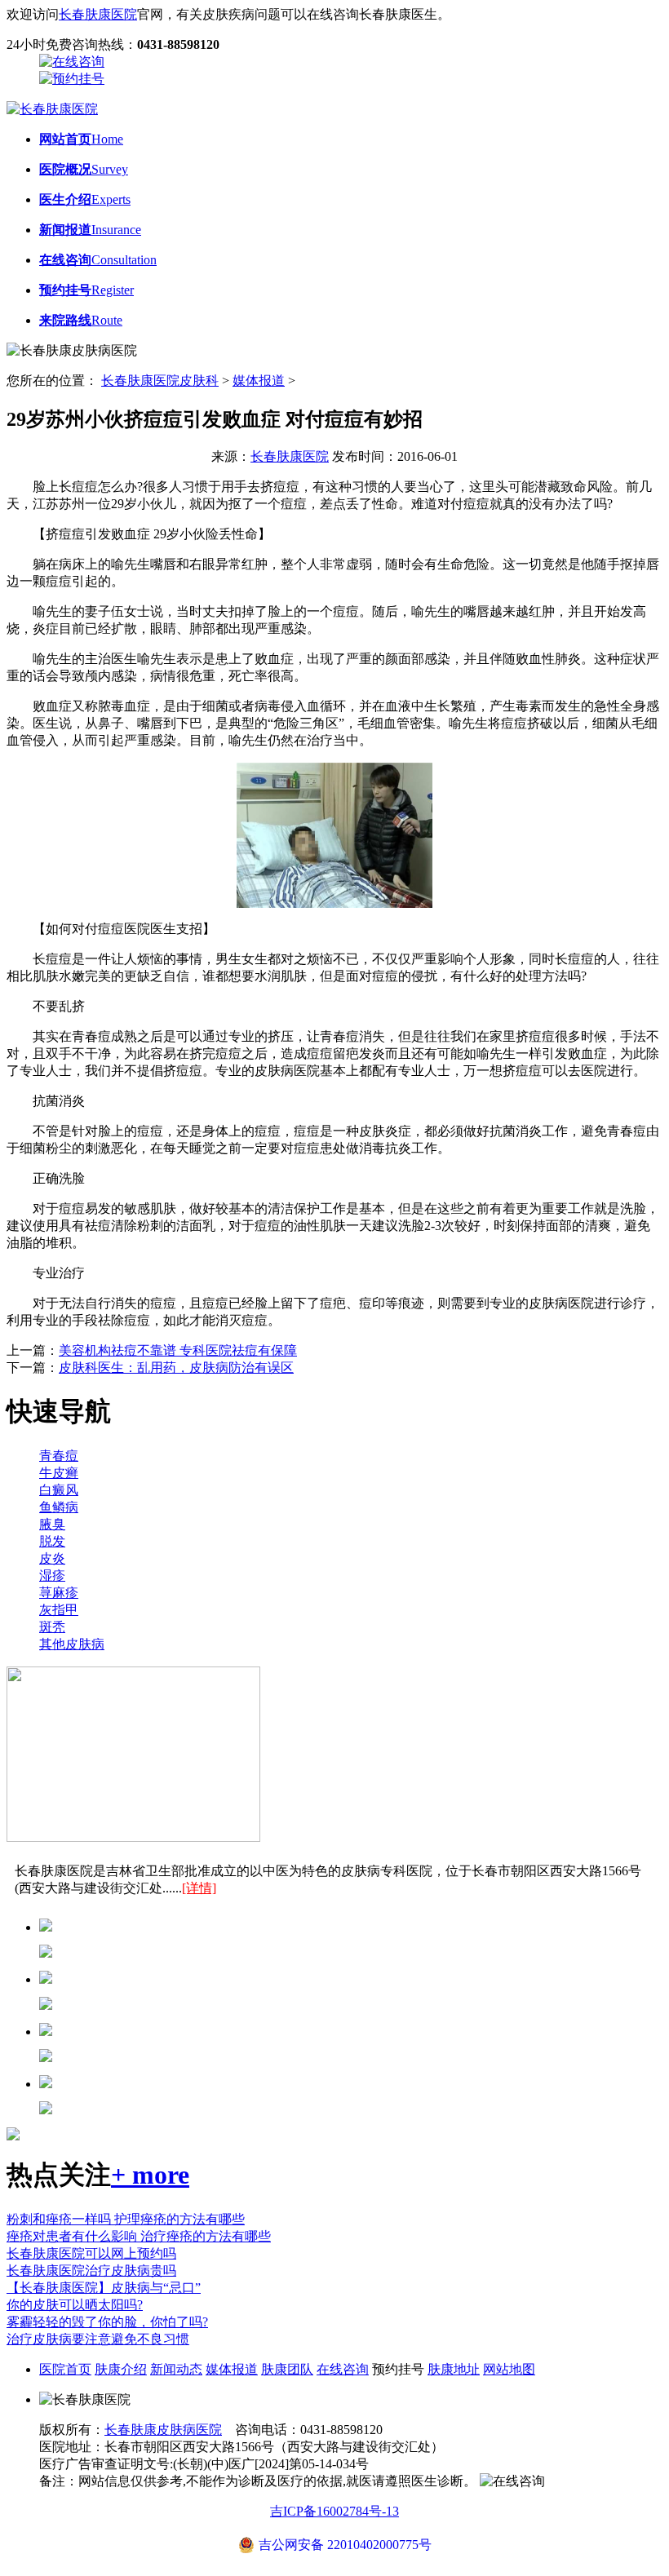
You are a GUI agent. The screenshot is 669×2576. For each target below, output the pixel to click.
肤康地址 (454, 2369)
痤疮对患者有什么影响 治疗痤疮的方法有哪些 (139, 2236)
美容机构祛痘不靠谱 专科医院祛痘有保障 (178, 1350)
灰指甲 (59, 1610)
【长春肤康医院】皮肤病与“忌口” (104, 2288)
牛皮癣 (59, 1473)
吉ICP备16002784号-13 (334, 2511)
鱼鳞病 (59, 1507)
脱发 (52, 1541)
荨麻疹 (59, 1593)
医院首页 (65, 2369)
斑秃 (52, 1627)
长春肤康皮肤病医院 (163, 2430)
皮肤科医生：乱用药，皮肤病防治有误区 (176, 1368)
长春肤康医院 (98, 14)
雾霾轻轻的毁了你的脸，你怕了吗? (107, 2322)
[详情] (199, 1888)
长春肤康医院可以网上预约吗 (91, 2253)
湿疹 (52, 1576)
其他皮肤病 (72, 1644)
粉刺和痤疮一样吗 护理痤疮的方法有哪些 (126, 2219)
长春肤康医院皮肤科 (160, 381)
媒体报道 (259, 381)
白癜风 (59, 1490)
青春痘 (59, 1456)
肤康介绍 (121, 2369)
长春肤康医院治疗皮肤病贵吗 (91, 2271)
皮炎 (52, 1558)
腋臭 (52, 1524)
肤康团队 (287, 2369)
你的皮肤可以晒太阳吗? (75, 2305)
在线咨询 (343, 2369)
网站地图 (509, 2369)
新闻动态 (176, 2369)
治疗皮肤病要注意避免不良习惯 (98, 2339)
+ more (150, 2175)
